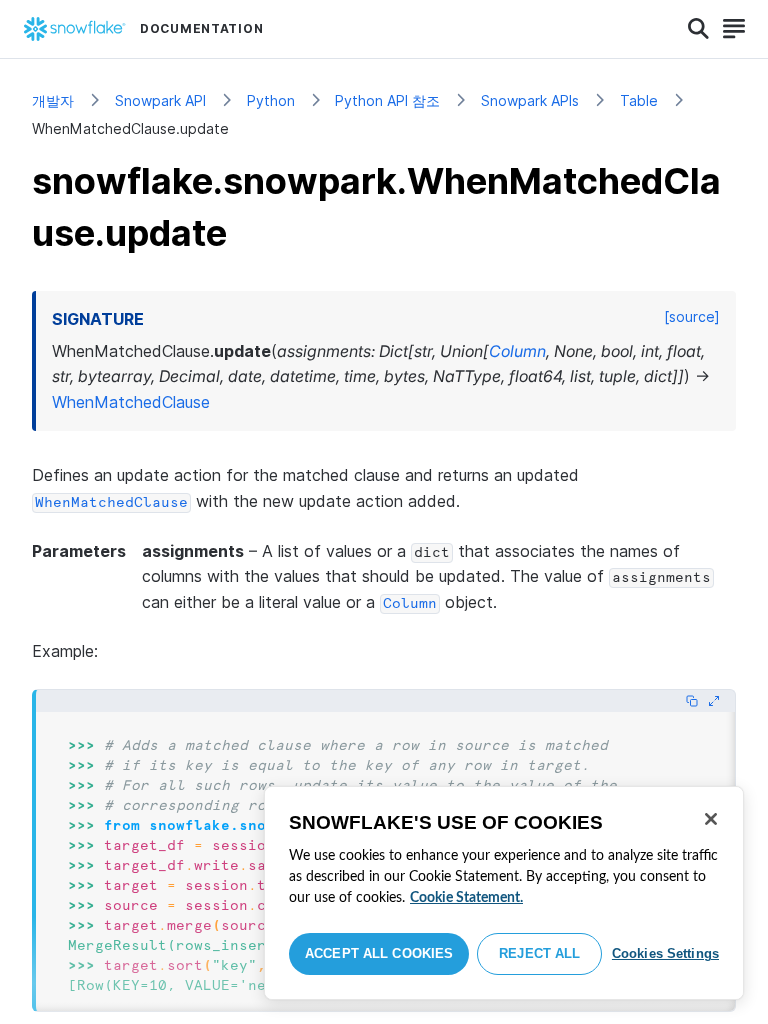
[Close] (711, 819)
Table (639, 100)
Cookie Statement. (466, 898)
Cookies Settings (665, 953)
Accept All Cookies (379, 953)
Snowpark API (160, 100)
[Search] (698, 29)
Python (271, 100)
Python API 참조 (387, 100)
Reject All (539, 953)
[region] (504, 893)
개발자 (53, 100)
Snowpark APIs (530, 100)
